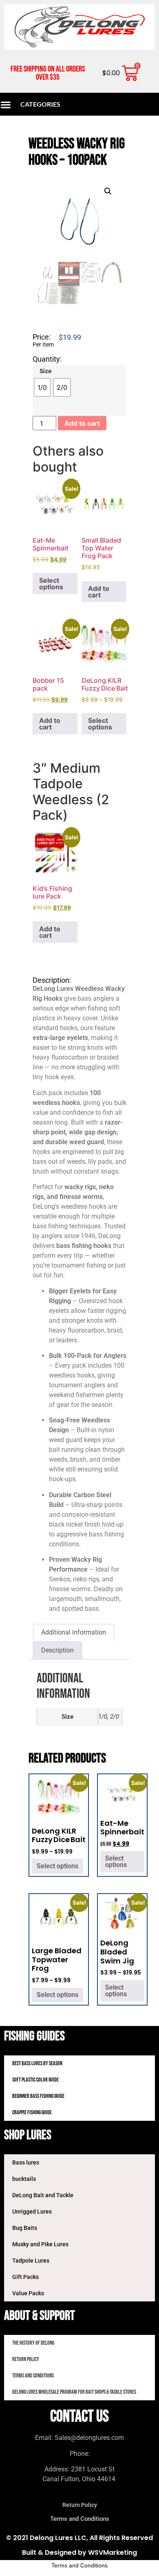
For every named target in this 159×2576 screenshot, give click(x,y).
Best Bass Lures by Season (37, 2063)
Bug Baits (25, 2228)
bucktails (24, 2179)
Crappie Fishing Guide (32, 2112)
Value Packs (28, 2293)
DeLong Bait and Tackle (43, 2195)
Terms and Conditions (33, 2376)
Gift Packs (25, 2277)
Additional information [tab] (74, 1632)
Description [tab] (57, 1650)
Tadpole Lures (31, 2261)
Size (46, 371)
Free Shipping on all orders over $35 (48, 73)
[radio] (42, 387)
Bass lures (26, 2162)
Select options (51, 584)
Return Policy (26, 2359)
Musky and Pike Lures (40, 2244)
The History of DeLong (33, 2343)
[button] (108, 191)
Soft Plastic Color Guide (35, 2080)
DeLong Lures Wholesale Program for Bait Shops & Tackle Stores (74, 2392)
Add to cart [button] (99, 592)
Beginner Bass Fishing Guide (38, 2096)
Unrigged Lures (32, 2212)
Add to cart (82, 423)
